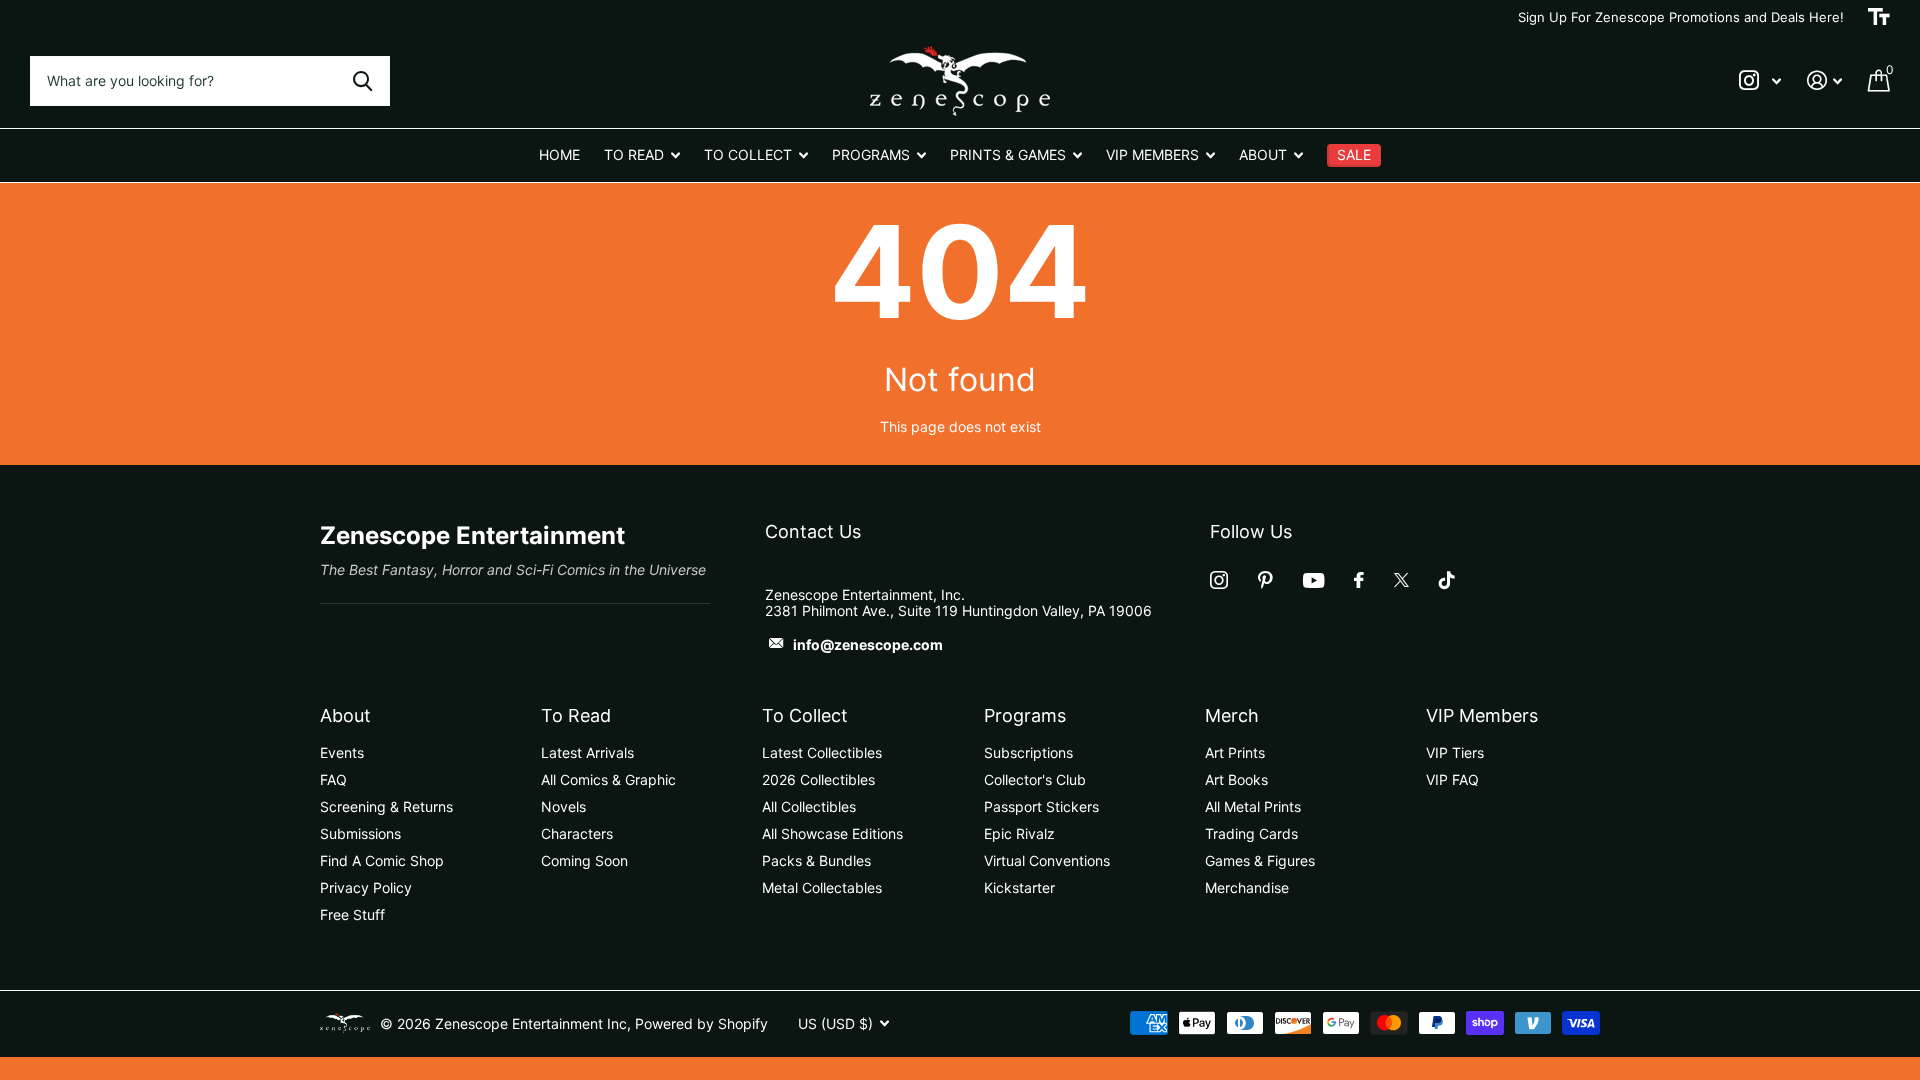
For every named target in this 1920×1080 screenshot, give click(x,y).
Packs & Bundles (816, 860)
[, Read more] (1760, 80)
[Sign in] (1824, 80)
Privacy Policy (366, 887)
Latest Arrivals (587, 752)
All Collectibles (809, 806)
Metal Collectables (822, 887)
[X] (1401, 580)
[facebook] (1359, 580)
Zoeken (362, 81)
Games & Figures (1260, 860)
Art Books (1236, 779)
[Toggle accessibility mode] (1879, 17)
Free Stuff (352, 914)
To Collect (805, 715)
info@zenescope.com (868, 644)
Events (342, 752)
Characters (577, 833)
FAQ (333, 779)
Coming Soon (584, 860)
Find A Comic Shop (382, 860)
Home (559, 154)
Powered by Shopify (701, 1023)
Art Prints (1235, 752)
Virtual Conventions (1047, 860)
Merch (1232, 715)
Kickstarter (1019, 887)
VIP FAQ (1452, 779)
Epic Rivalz (1019, 833)
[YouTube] (1313, 580)
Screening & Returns (386, 806)
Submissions (360, 833)
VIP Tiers (1455, 752)
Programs (1025, 715)
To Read (576, 715)
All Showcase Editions (832, 833)
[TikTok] (1447, 580)
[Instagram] (1219, 580)
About (345, 715)
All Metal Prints (1253, 806)
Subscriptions (1028, 752)
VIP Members (1482, 715)
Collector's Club (1035, 779)
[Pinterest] (1265, 580)
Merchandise (1247, 887)
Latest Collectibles (822, 752)
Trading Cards (1251, 833)
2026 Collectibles (818, 779)
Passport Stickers (1041, 806)
